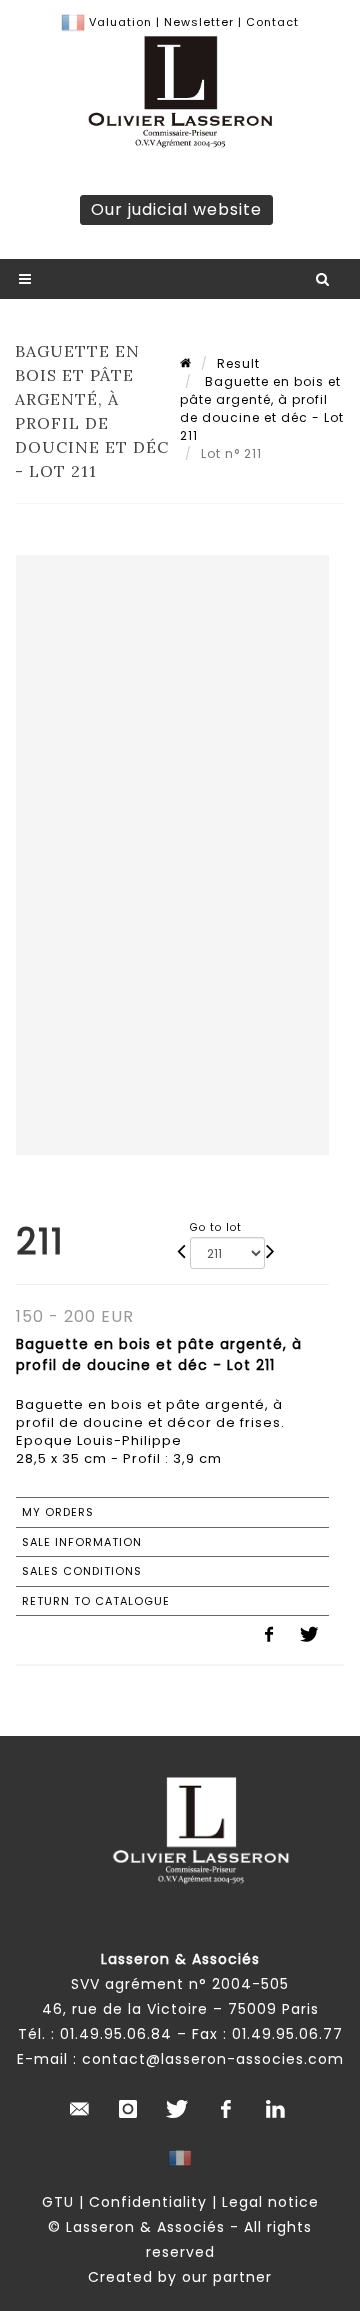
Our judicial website (176, 209)
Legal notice (270, 2202)
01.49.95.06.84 (116, 2034)
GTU (58, 2202)
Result (238, 363)
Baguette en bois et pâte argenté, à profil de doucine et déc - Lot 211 (262, 408)
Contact (272, 22)
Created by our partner (180, 2277)
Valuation (120, 22)
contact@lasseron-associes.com (213, 2059)
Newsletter (197, 22)
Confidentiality (148, 2202)
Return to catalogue (96, 1601)
